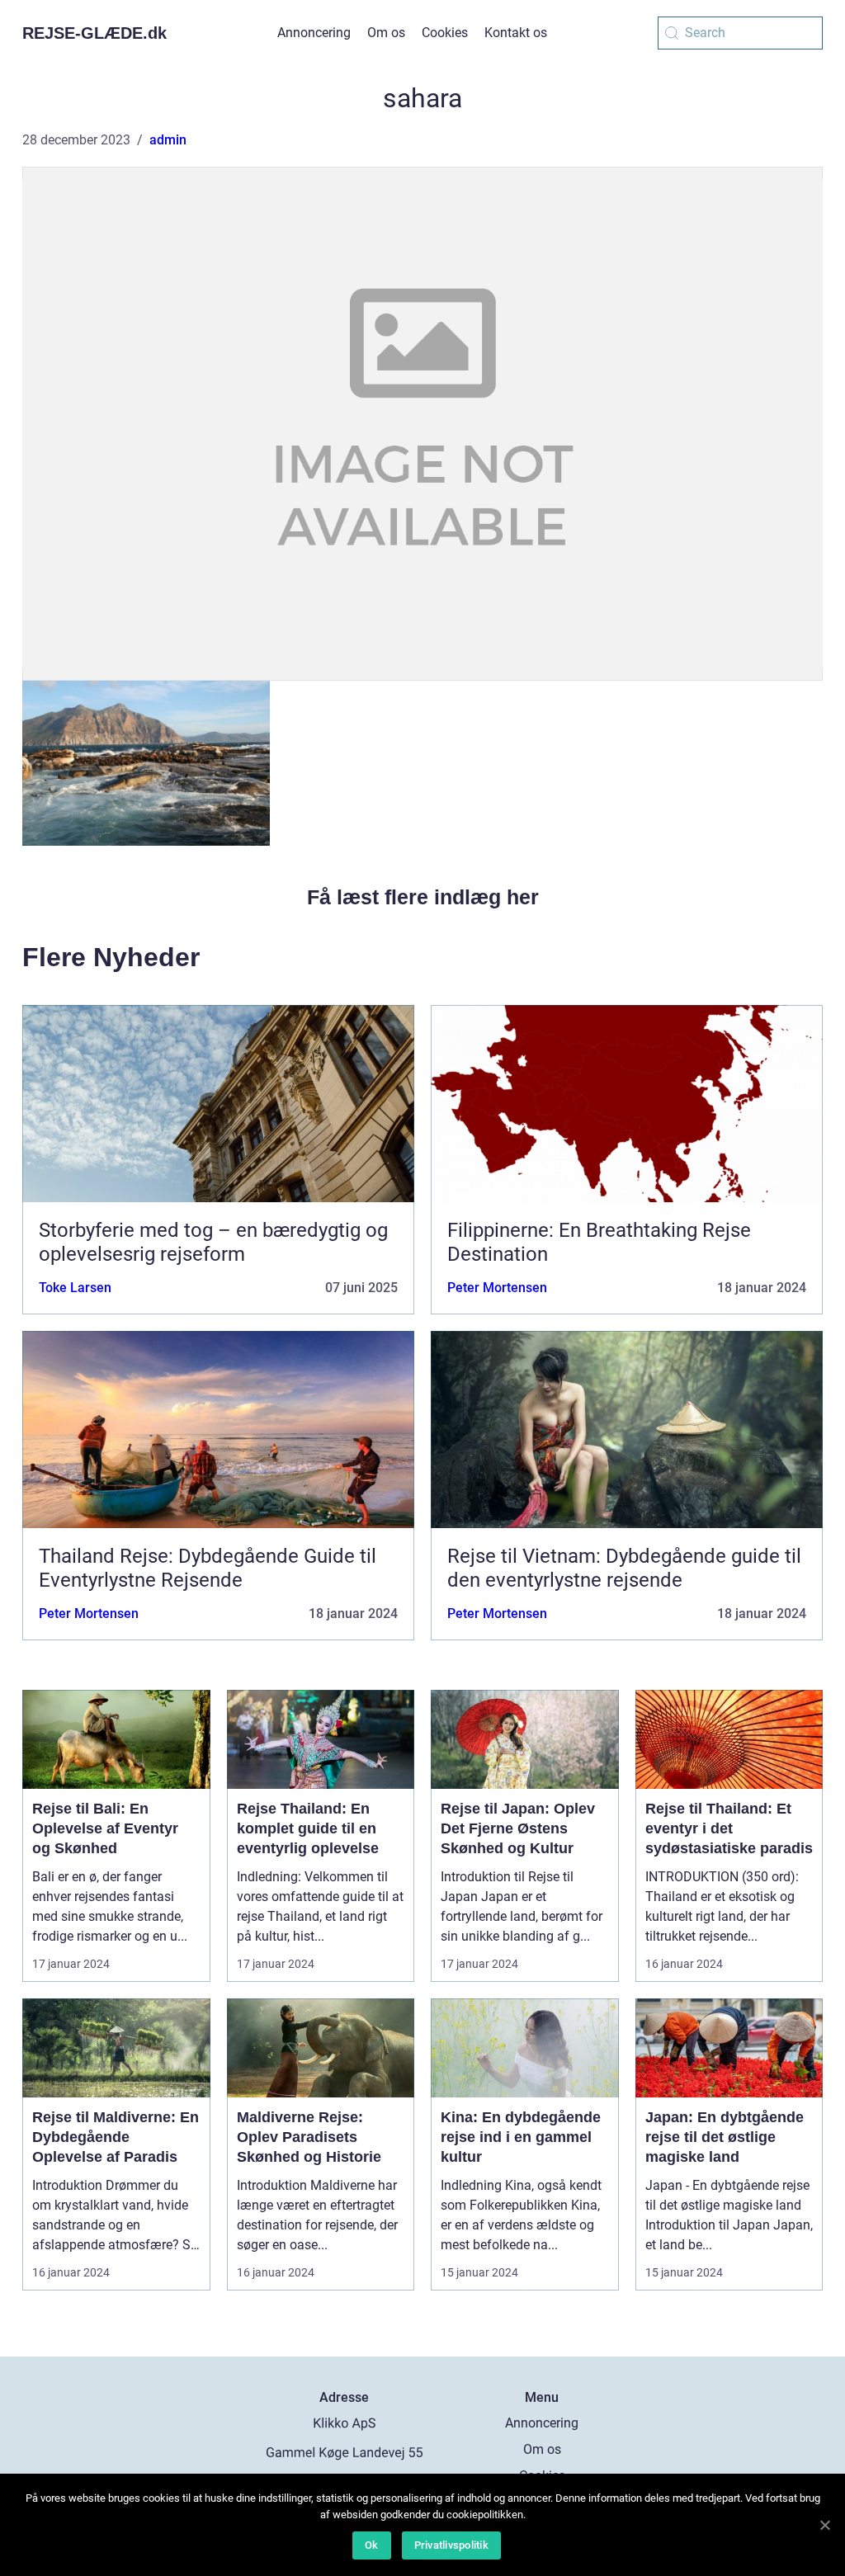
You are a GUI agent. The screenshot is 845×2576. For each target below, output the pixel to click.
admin (168, 140)
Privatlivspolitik (451, 2545)
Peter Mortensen (497, 1288)
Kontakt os (516, 33)
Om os (386, 33)
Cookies (445, 33)
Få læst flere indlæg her (423, 897)
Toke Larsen (75, 1288)
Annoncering (314, 33)
